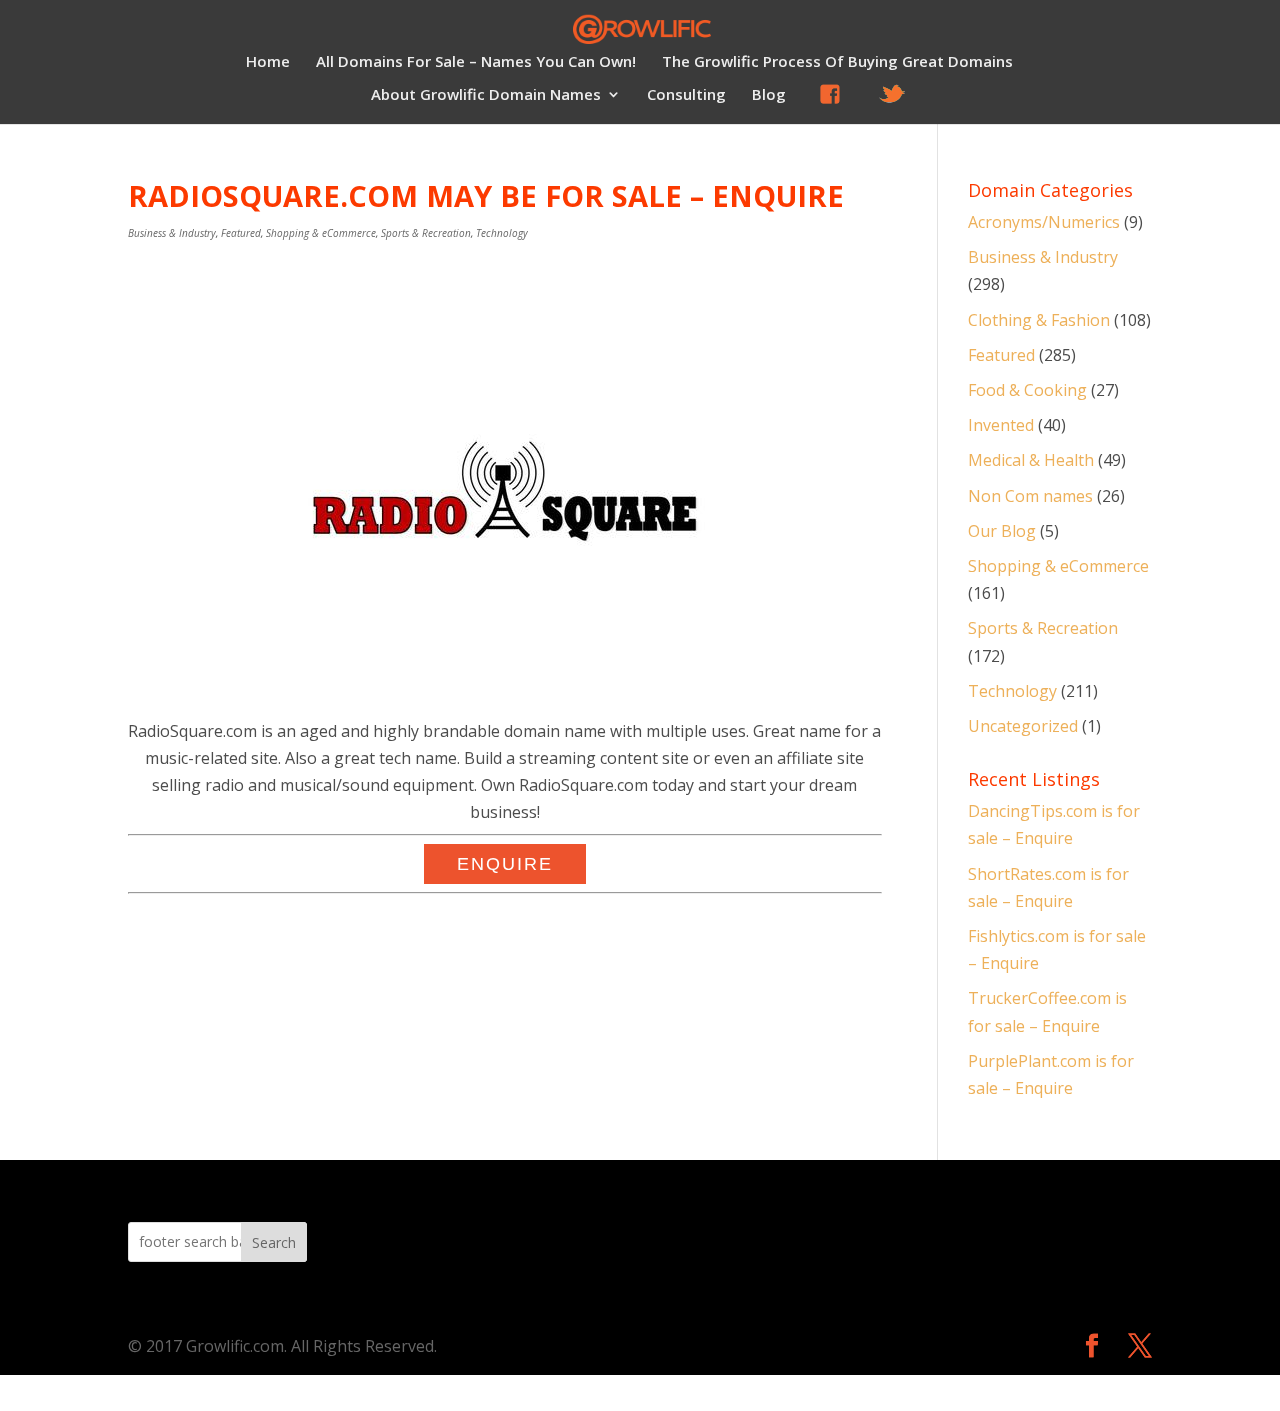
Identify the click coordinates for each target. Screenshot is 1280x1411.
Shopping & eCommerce (321, 233)
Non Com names (1030, 496)
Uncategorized (1023, 726)
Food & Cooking (1027, 390)
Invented (1001, 425)
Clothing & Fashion (1039, 320)
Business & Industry (172, 233)
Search (274, 1242)
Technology (502, 233)
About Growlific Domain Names (486, 95)
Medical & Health (1031, 460)
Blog (769, 95)
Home (268, 62)
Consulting (686, 95)
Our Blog (1002, 531)
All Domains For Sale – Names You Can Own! (476, 62)
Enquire (505, 864)
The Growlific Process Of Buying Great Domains (837, 62)
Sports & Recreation (426, 233)
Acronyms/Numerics (1044, 222)
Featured (241, 233)
